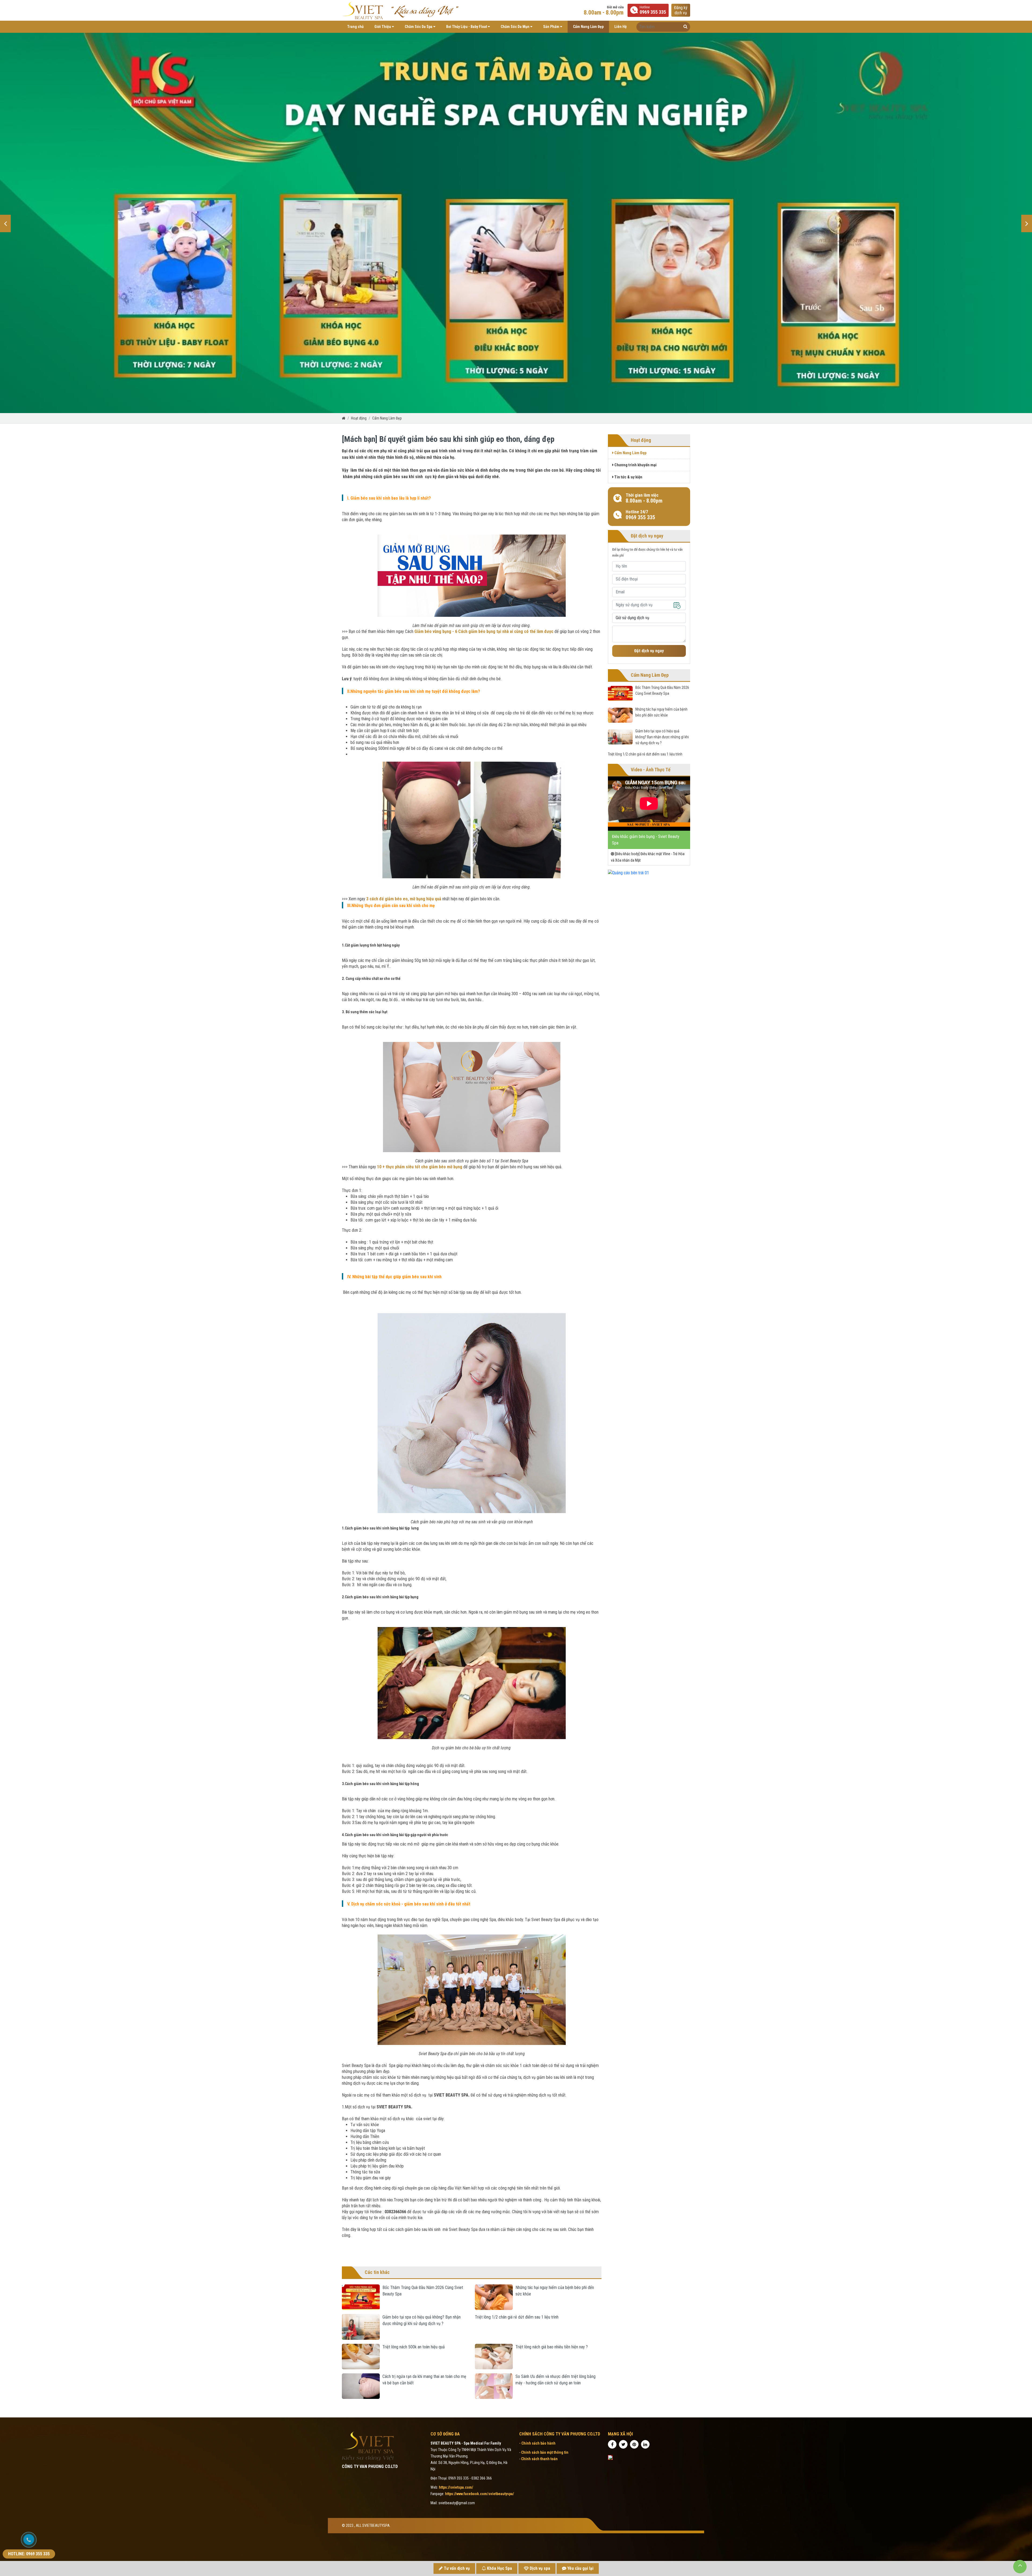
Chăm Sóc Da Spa (419, 27)
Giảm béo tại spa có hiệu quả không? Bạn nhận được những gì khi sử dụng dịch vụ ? (662, 737)
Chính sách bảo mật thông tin (545, 2452)
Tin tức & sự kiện (628, 477)
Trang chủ (355, 27)
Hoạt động (359, 418)
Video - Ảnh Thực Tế (651, 770)
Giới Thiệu (383, 27)
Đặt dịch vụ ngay (649, 651)
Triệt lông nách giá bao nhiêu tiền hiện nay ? (552, 2347)
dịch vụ (681, 10)
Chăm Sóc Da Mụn (515, 27)
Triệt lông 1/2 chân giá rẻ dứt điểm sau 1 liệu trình (517, 2317)
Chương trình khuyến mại (635, 465)
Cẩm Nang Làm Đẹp (588, 27)
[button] (5, 223)
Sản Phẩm (552, 27)
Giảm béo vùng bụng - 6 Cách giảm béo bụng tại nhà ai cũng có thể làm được (484, 631)
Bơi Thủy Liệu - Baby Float (467, 27)
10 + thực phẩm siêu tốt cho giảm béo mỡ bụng (420, 1167)
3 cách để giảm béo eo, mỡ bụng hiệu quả (404, 899)
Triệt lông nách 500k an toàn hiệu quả (414, 2347)
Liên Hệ (621, 27)
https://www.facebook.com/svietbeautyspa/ (480, 2494)
